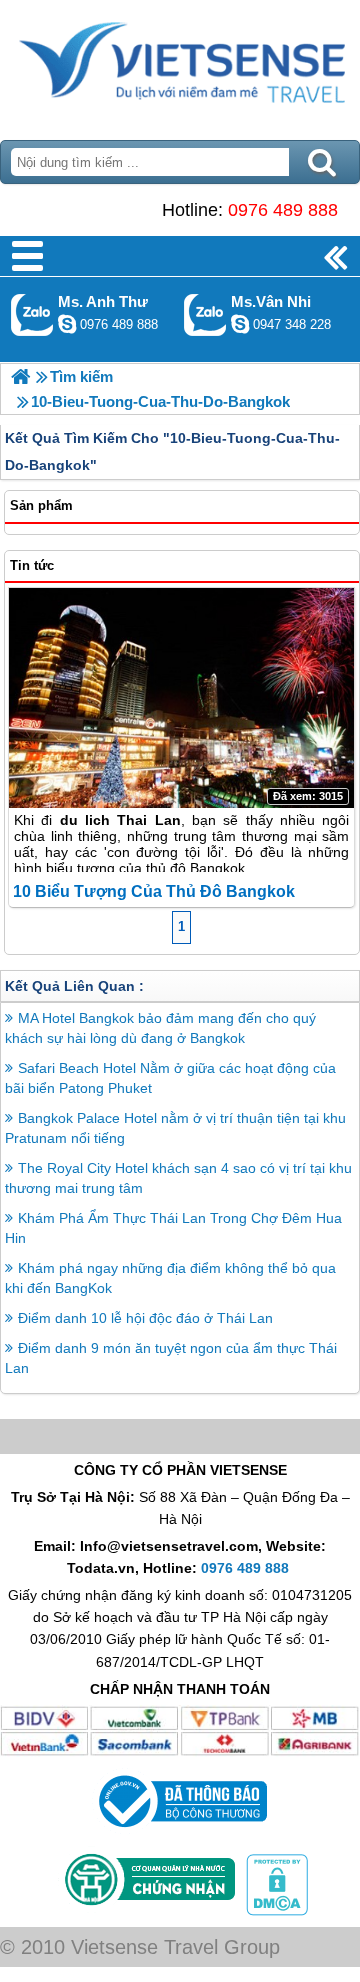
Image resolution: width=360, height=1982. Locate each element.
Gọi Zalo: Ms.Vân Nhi (205, 314)
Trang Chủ (180, 65)
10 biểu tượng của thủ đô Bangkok (154, 891)
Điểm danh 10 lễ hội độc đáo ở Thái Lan (145, 1318)
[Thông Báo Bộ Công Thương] (180, 1832)
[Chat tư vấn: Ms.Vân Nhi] (240, 324)
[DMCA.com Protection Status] (275, 1911)
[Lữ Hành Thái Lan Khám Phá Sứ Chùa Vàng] (20, 376)
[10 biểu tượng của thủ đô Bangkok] (181, 698)
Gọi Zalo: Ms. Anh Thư (32, 314)
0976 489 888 (283, 210)
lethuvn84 (67, 324)
